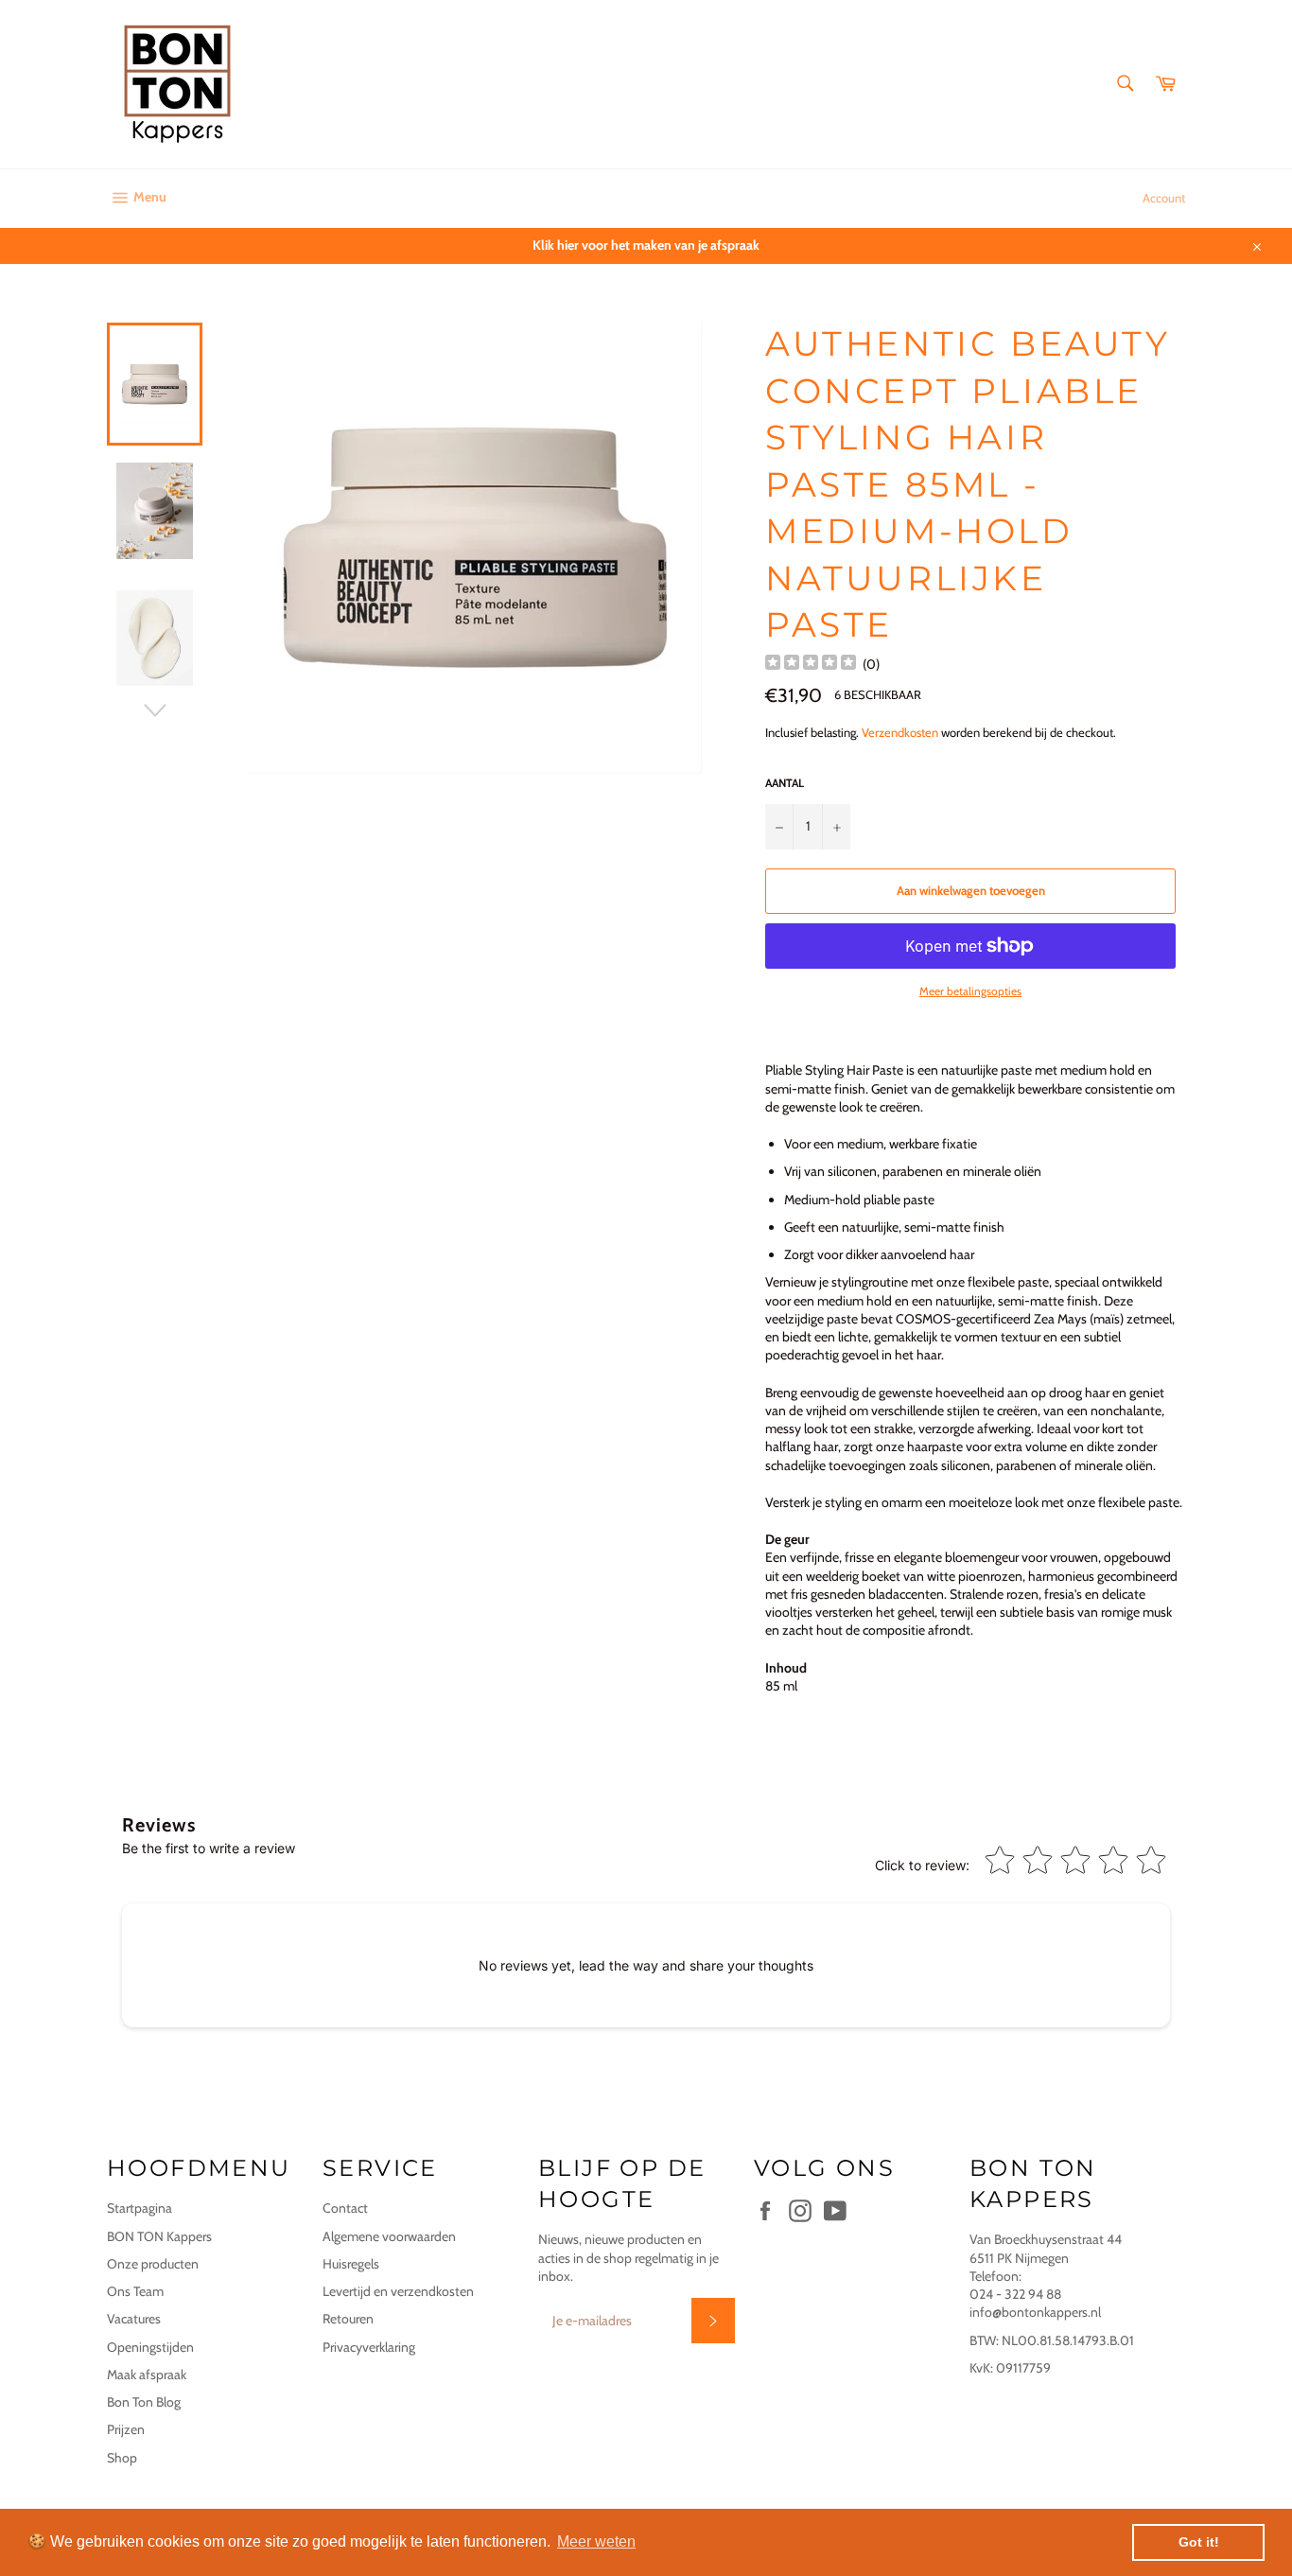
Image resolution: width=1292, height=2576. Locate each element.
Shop (122, 2458)
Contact (345, 2208)
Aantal (785, 783)
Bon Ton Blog (144, 2402)
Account (1164, 198)
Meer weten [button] (596, 2541)
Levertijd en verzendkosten (398, 2291)
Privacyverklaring (369, 2347)
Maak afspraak (147, 2374)
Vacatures (134, 2319)
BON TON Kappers (159, 2236)
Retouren (348, 2319)
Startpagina (140, 2208)
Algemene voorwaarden (389, 2236)
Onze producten (153, 2264)
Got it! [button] (1199, 2542)
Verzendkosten (900, 732)
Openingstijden (150, 2347)
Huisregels (351, 2264)
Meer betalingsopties (970, 991)
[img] (811, 665)
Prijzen (126, 2429)
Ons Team (135, 2291)
